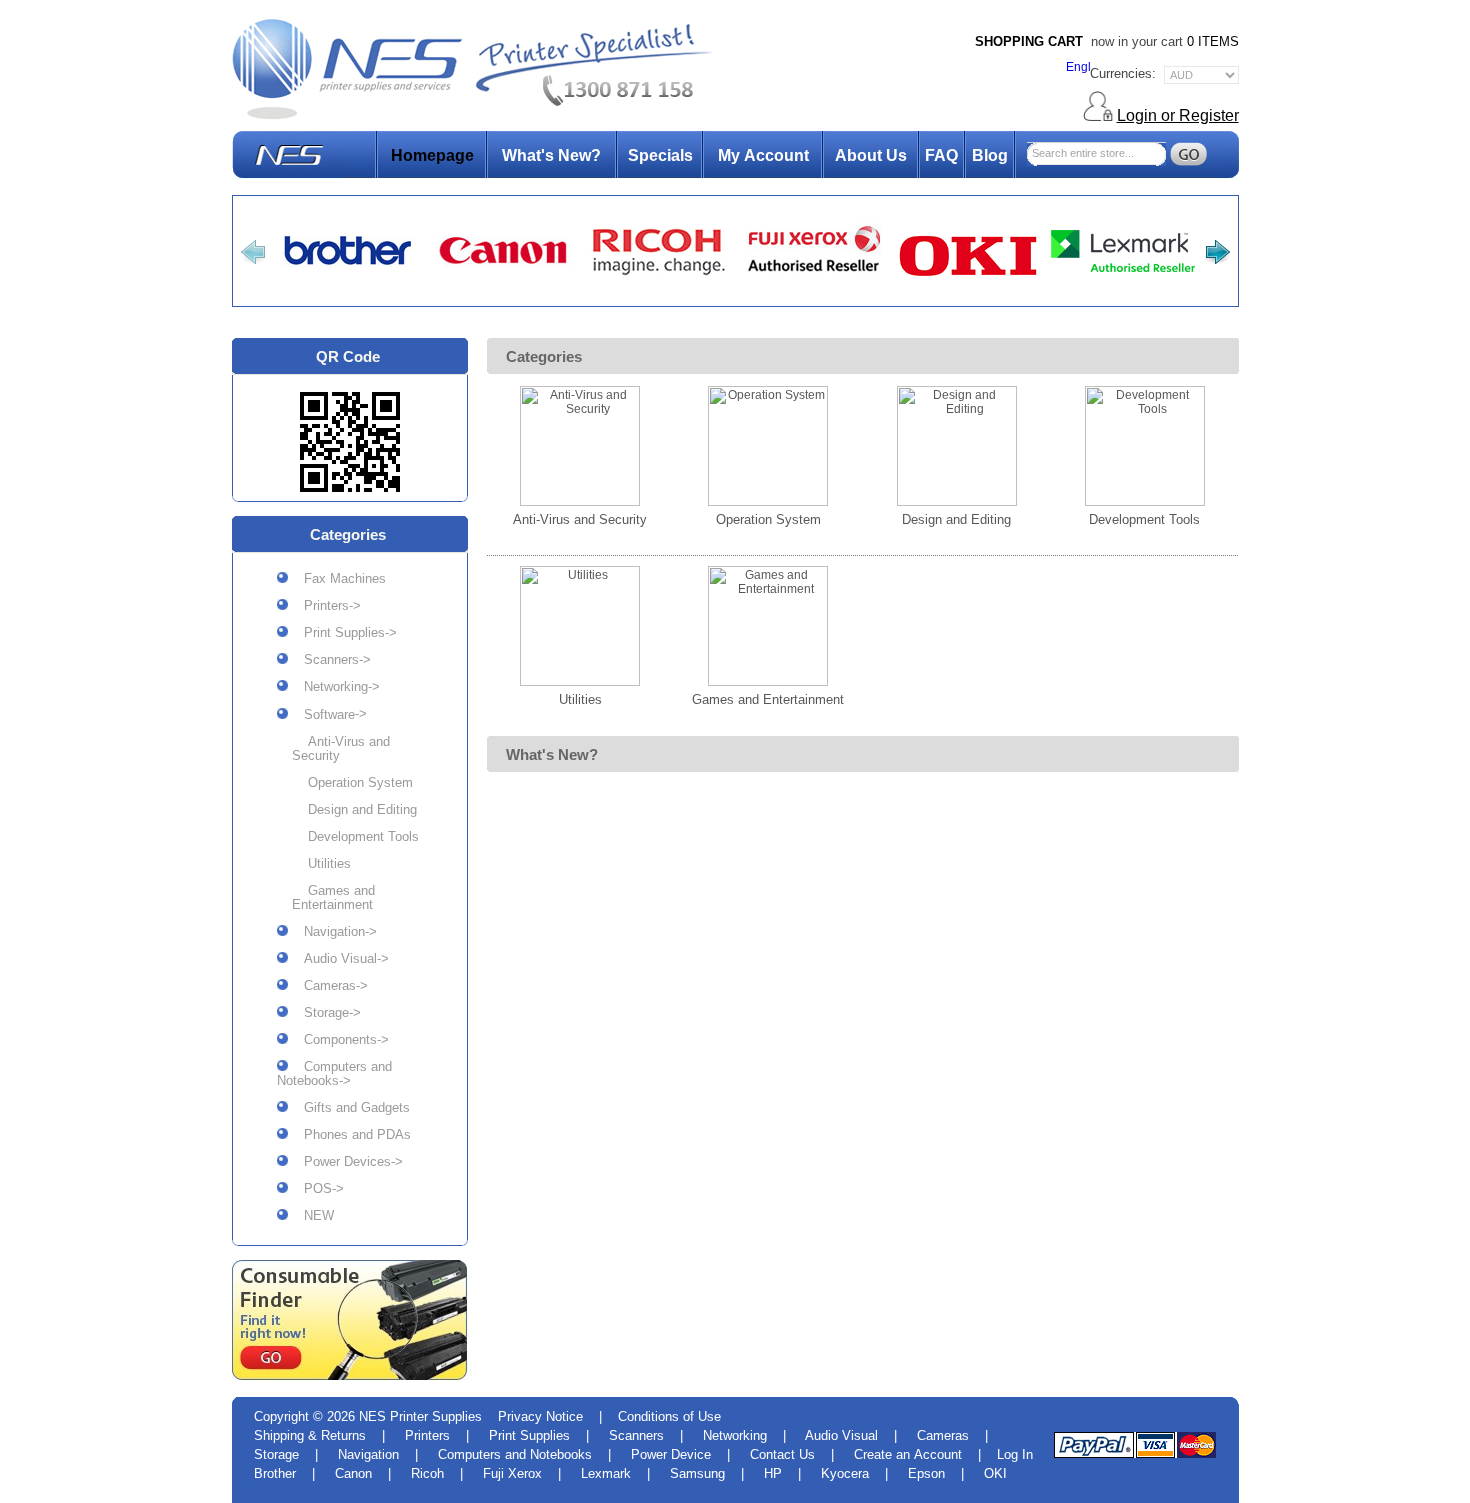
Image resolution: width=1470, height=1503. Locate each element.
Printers (427, 1435)
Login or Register (1178, 115)
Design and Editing (354, 810)
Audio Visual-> (338, 959)
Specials (660, 155)
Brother (275, 1473)
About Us (871, 155)
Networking (735, 1435)
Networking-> (334, 687)
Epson (926, 1473)
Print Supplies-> (342, 633)
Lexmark (606, 1473)
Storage (276, 1454)
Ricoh (427, 1473)
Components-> (338, 1040)
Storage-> (324, 1013)
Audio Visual (841, 1435)
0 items (1213, 41)
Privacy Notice (540, 1416)
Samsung (697, 1473)
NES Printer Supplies (420, 1416)
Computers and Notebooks (515, 1454)
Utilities (321, 864)
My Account (763, 155)
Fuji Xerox (512, 1473)
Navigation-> (332, 932)
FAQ (941, 155)
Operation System (352, 783)
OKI (995, 1473)
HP (773, 1473)
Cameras (943, 1435)
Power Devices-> (345, 1162)
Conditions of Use (669, 1416)
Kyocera (845, 1473)
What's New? (551, 155)
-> (327, 714)
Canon (353, 1473)
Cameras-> (328, 986)
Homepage (432, 155)
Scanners (636, 1435)
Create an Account (908, 1454)
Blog (990, 155)
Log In (1015, 1454)
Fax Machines (337, 579)
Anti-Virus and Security (341, 749)
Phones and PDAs (349, 1135)
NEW (311, 1216)
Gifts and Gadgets (349, 1108)
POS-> (316, 1189)
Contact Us (782, 1454)
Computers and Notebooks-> (334, 1074)
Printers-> (324, 606)
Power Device (671, 1454)
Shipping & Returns (310, 1435)
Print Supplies (529, 1435)
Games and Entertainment (333, 898)
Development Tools (355, 837)
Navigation (368, 1454)
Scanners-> (329, 660)
